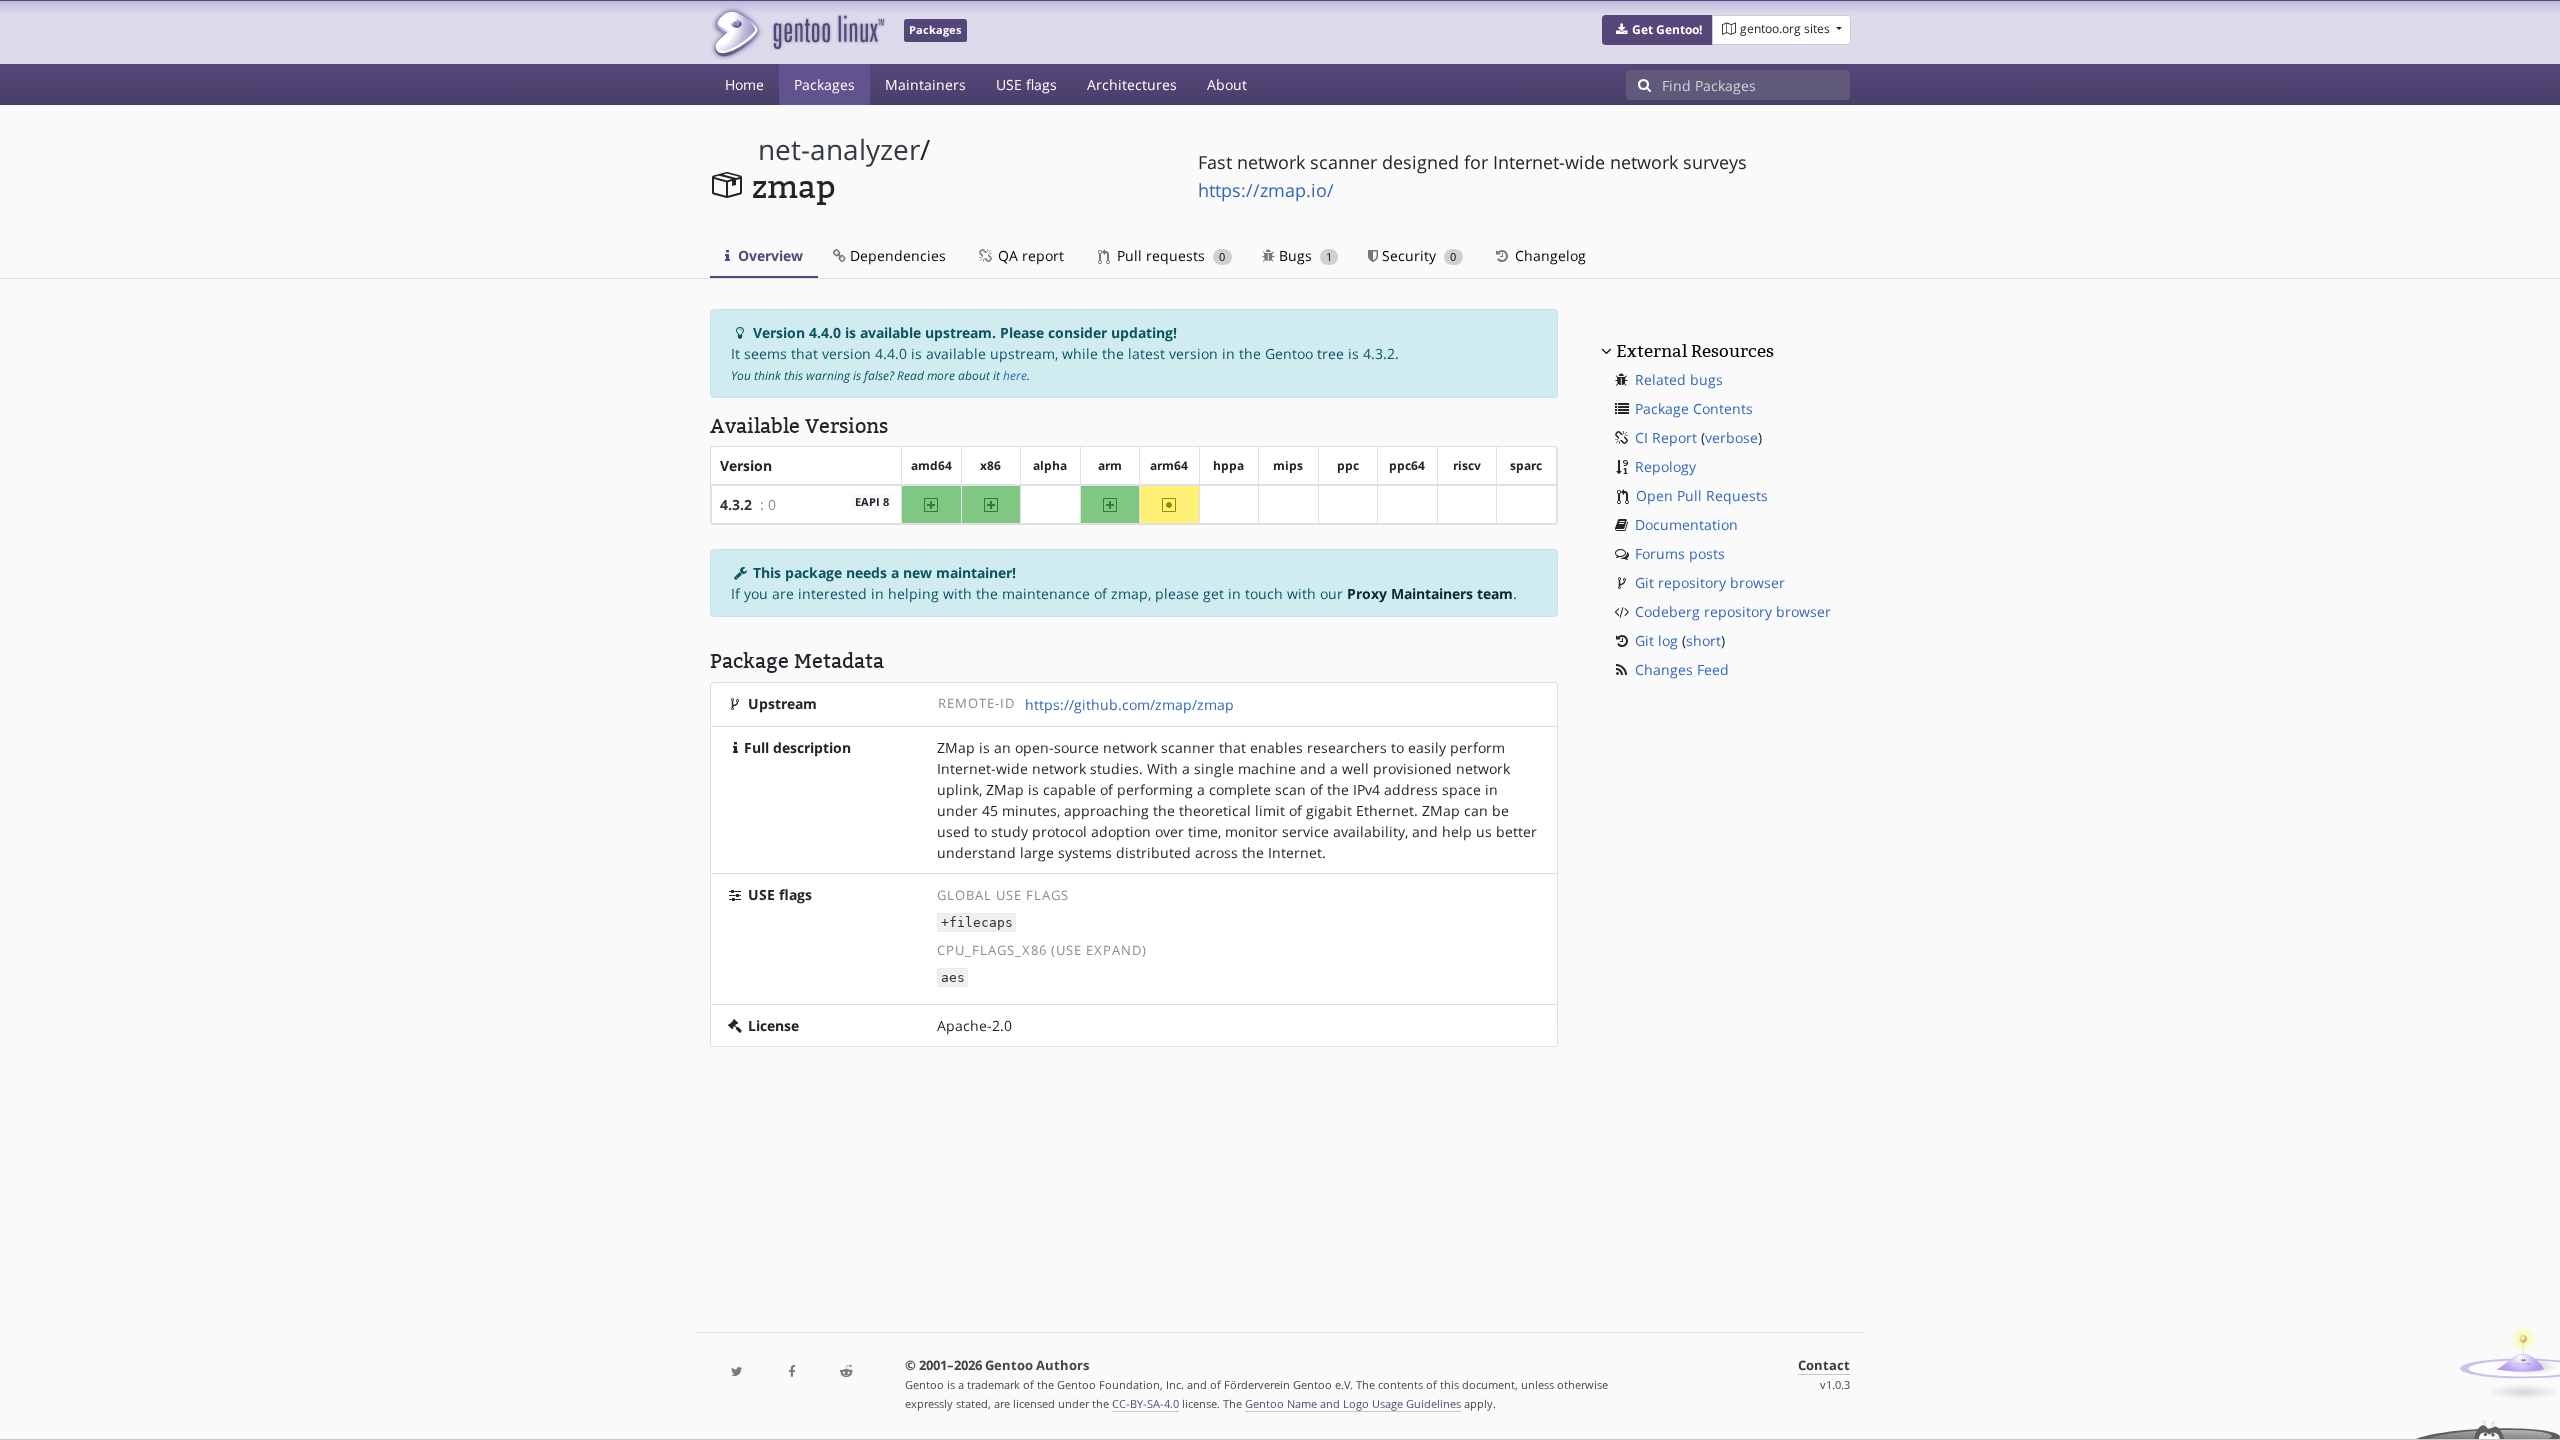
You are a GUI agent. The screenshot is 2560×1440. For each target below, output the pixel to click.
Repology (1665, 466)
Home (744, 84)
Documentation (1686, 524)
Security (1417, 255)
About (1227, 84)
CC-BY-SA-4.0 (1145, 1403)
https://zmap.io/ (1266, 190)
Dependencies (896, 255)
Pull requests (1169, 255)
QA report (1029, 255)
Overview (768, 255)
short (1703, 640)
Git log (1656, 640)
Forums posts (1680, 553)
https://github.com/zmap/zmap (1129, 704)
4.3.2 (736, 504)
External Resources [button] (1695, 351)
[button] (1657, 30)
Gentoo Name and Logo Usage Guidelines (1353, 1403)
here (1015, 375)
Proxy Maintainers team (1430, 593)
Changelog (1548, 255)
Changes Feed (1682, 669)
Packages (824, 84)
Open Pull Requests (1702, 495)
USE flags (1026, 84)
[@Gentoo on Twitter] (737, 1372)
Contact (1824, 1365)
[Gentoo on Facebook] (791, 1372)
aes (953, 977)
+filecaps (977, 922)
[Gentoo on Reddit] (846, 1372)
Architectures (1132, 84)
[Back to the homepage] (797, 32)
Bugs (1303, 255)
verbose (1731, 437)
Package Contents (1694, 408)
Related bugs (1679, 379)
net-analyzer (839, 149)
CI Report (1666, 437)
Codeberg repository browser (1733, 611)
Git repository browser (1710, 582)
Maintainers (925, 84)
